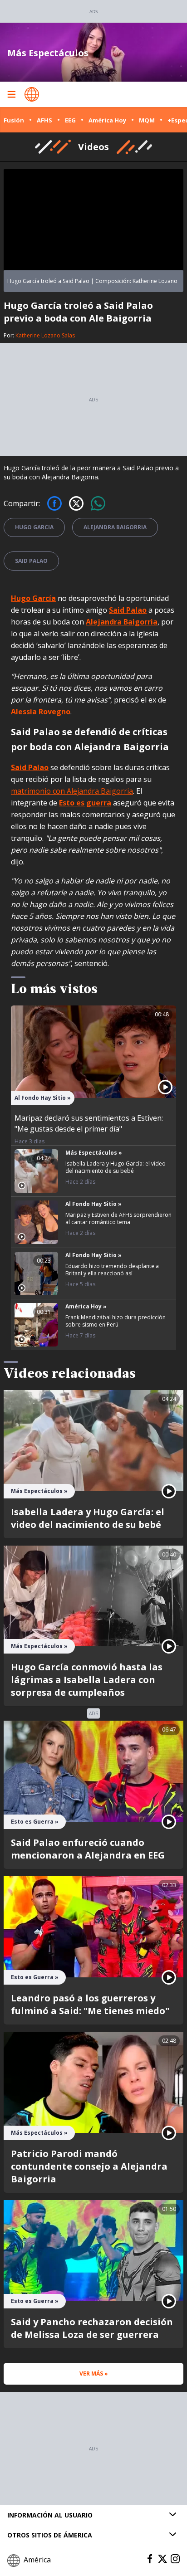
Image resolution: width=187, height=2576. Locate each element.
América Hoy (107, 120)
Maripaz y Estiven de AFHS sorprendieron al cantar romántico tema (118, 1218)
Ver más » (94, 2374)
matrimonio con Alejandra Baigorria (72, 791)
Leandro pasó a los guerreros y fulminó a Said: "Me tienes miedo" (90, 2004)
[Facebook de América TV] (150, 2559)
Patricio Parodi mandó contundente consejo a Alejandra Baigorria (89, 2166)
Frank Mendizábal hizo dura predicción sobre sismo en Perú (116, 1321)
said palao (31, 561)
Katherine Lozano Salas (45, 335)
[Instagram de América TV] (175, 2559)
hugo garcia (34, 527)
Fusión (14, 120)
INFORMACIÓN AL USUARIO (50, 2515)
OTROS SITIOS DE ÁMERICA (50, 2535)
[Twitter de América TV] (162, 2559)
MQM (147, 120)
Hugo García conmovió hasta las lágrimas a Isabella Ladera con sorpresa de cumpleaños (87, 1680)
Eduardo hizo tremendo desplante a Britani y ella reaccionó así (112, 1270)
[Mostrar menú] (11, 94)
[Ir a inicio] (32, 94)
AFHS (44, 120)
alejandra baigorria (115, 527)
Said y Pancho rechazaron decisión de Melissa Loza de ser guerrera (92, 2328)
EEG (70, 120)
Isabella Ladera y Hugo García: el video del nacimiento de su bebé (116, 1167)
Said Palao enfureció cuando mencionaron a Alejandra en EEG (88, 1849)
